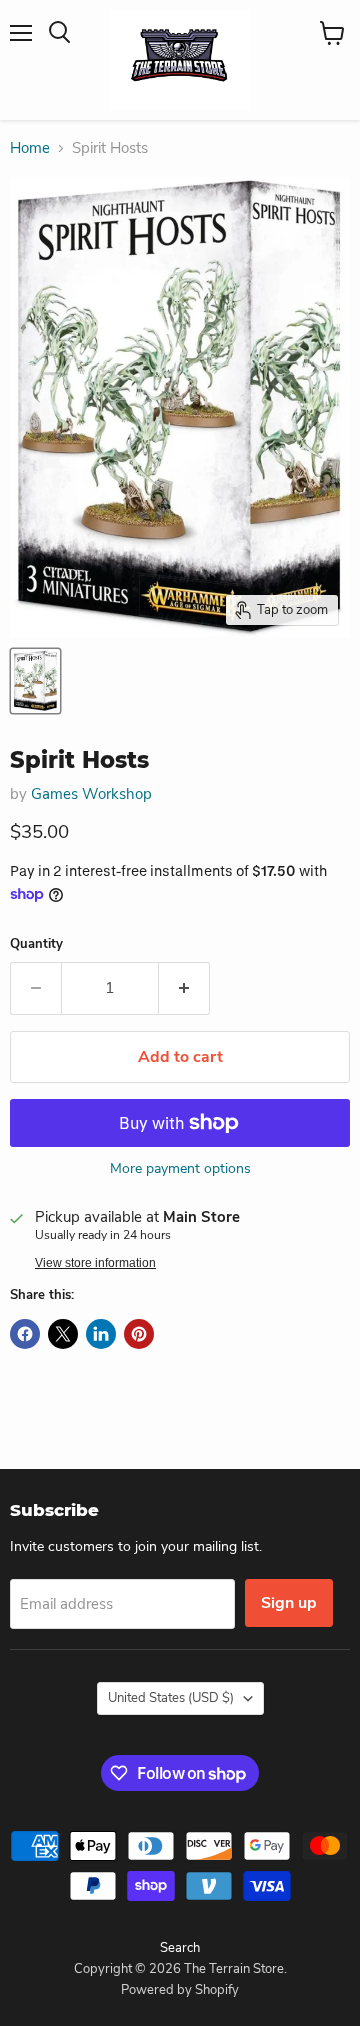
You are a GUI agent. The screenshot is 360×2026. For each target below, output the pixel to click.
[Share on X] (63, 1334)
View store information (95, 1263)
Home (30, 148)
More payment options (180, 1169)
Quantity (36, 944)
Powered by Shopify (180, 1990)
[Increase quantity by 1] (184, 988)
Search (180, 1948)
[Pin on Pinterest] (139, 1334)
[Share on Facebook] (25, 1334)
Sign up (289, 1603)
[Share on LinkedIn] (101, 1334)
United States (171, 1698)
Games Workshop (91, 794)
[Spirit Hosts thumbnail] (35, 681)
